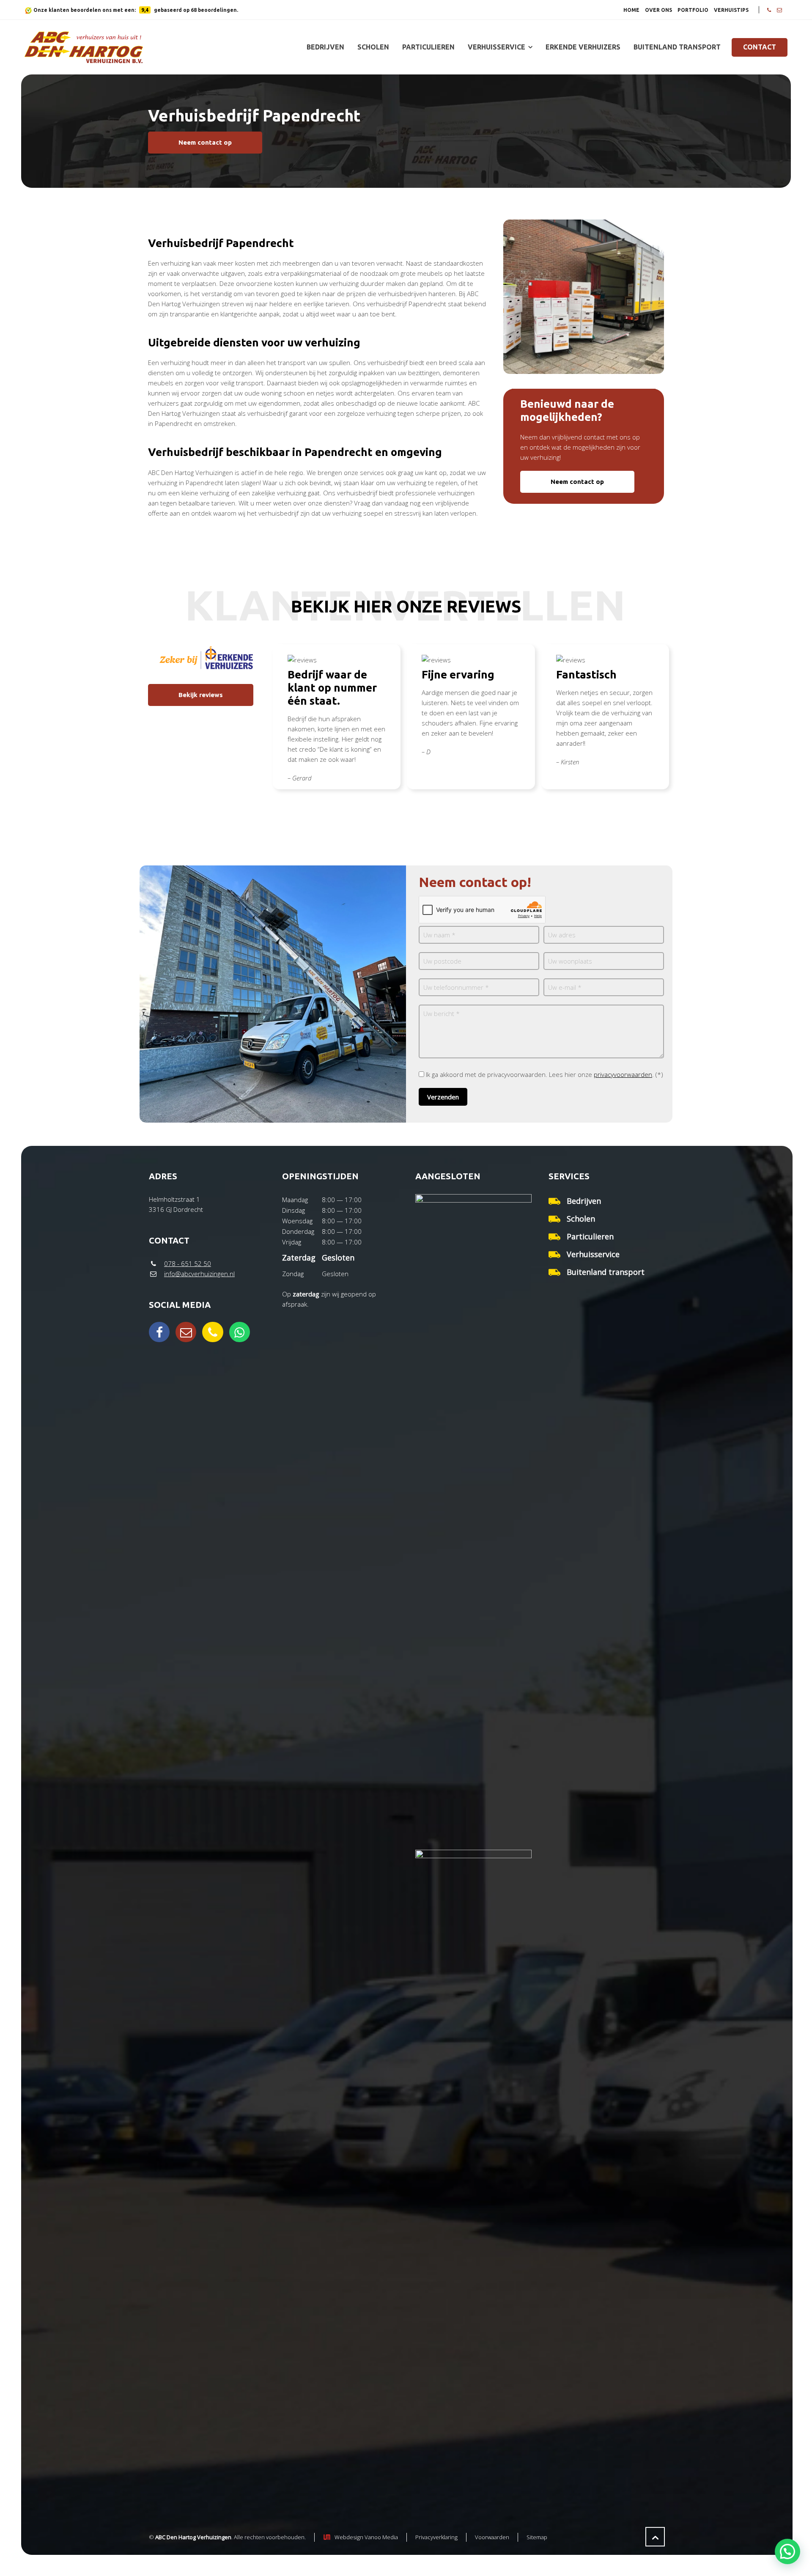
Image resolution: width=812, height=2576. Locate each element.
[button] (787, 2551)
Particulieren (590, 1236)
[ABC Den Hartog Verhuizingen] (84, 47)
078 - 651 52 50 (188, 1263)
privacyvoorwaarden (623, 1074)
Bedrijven (584, 1201)
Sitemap (537, 2537)
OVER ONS (658, 10)
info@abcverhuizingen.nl (199, 1274)
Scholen (581, 1219)
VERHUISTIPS (731, 10)
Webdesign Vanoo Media (366, 2537)
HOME (631, 10)
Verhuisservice (593, 1254)
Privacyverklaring (436, 2537)
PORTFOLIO (693, 10)
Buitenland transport (606, 1272)
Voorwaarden (492, 2537)
